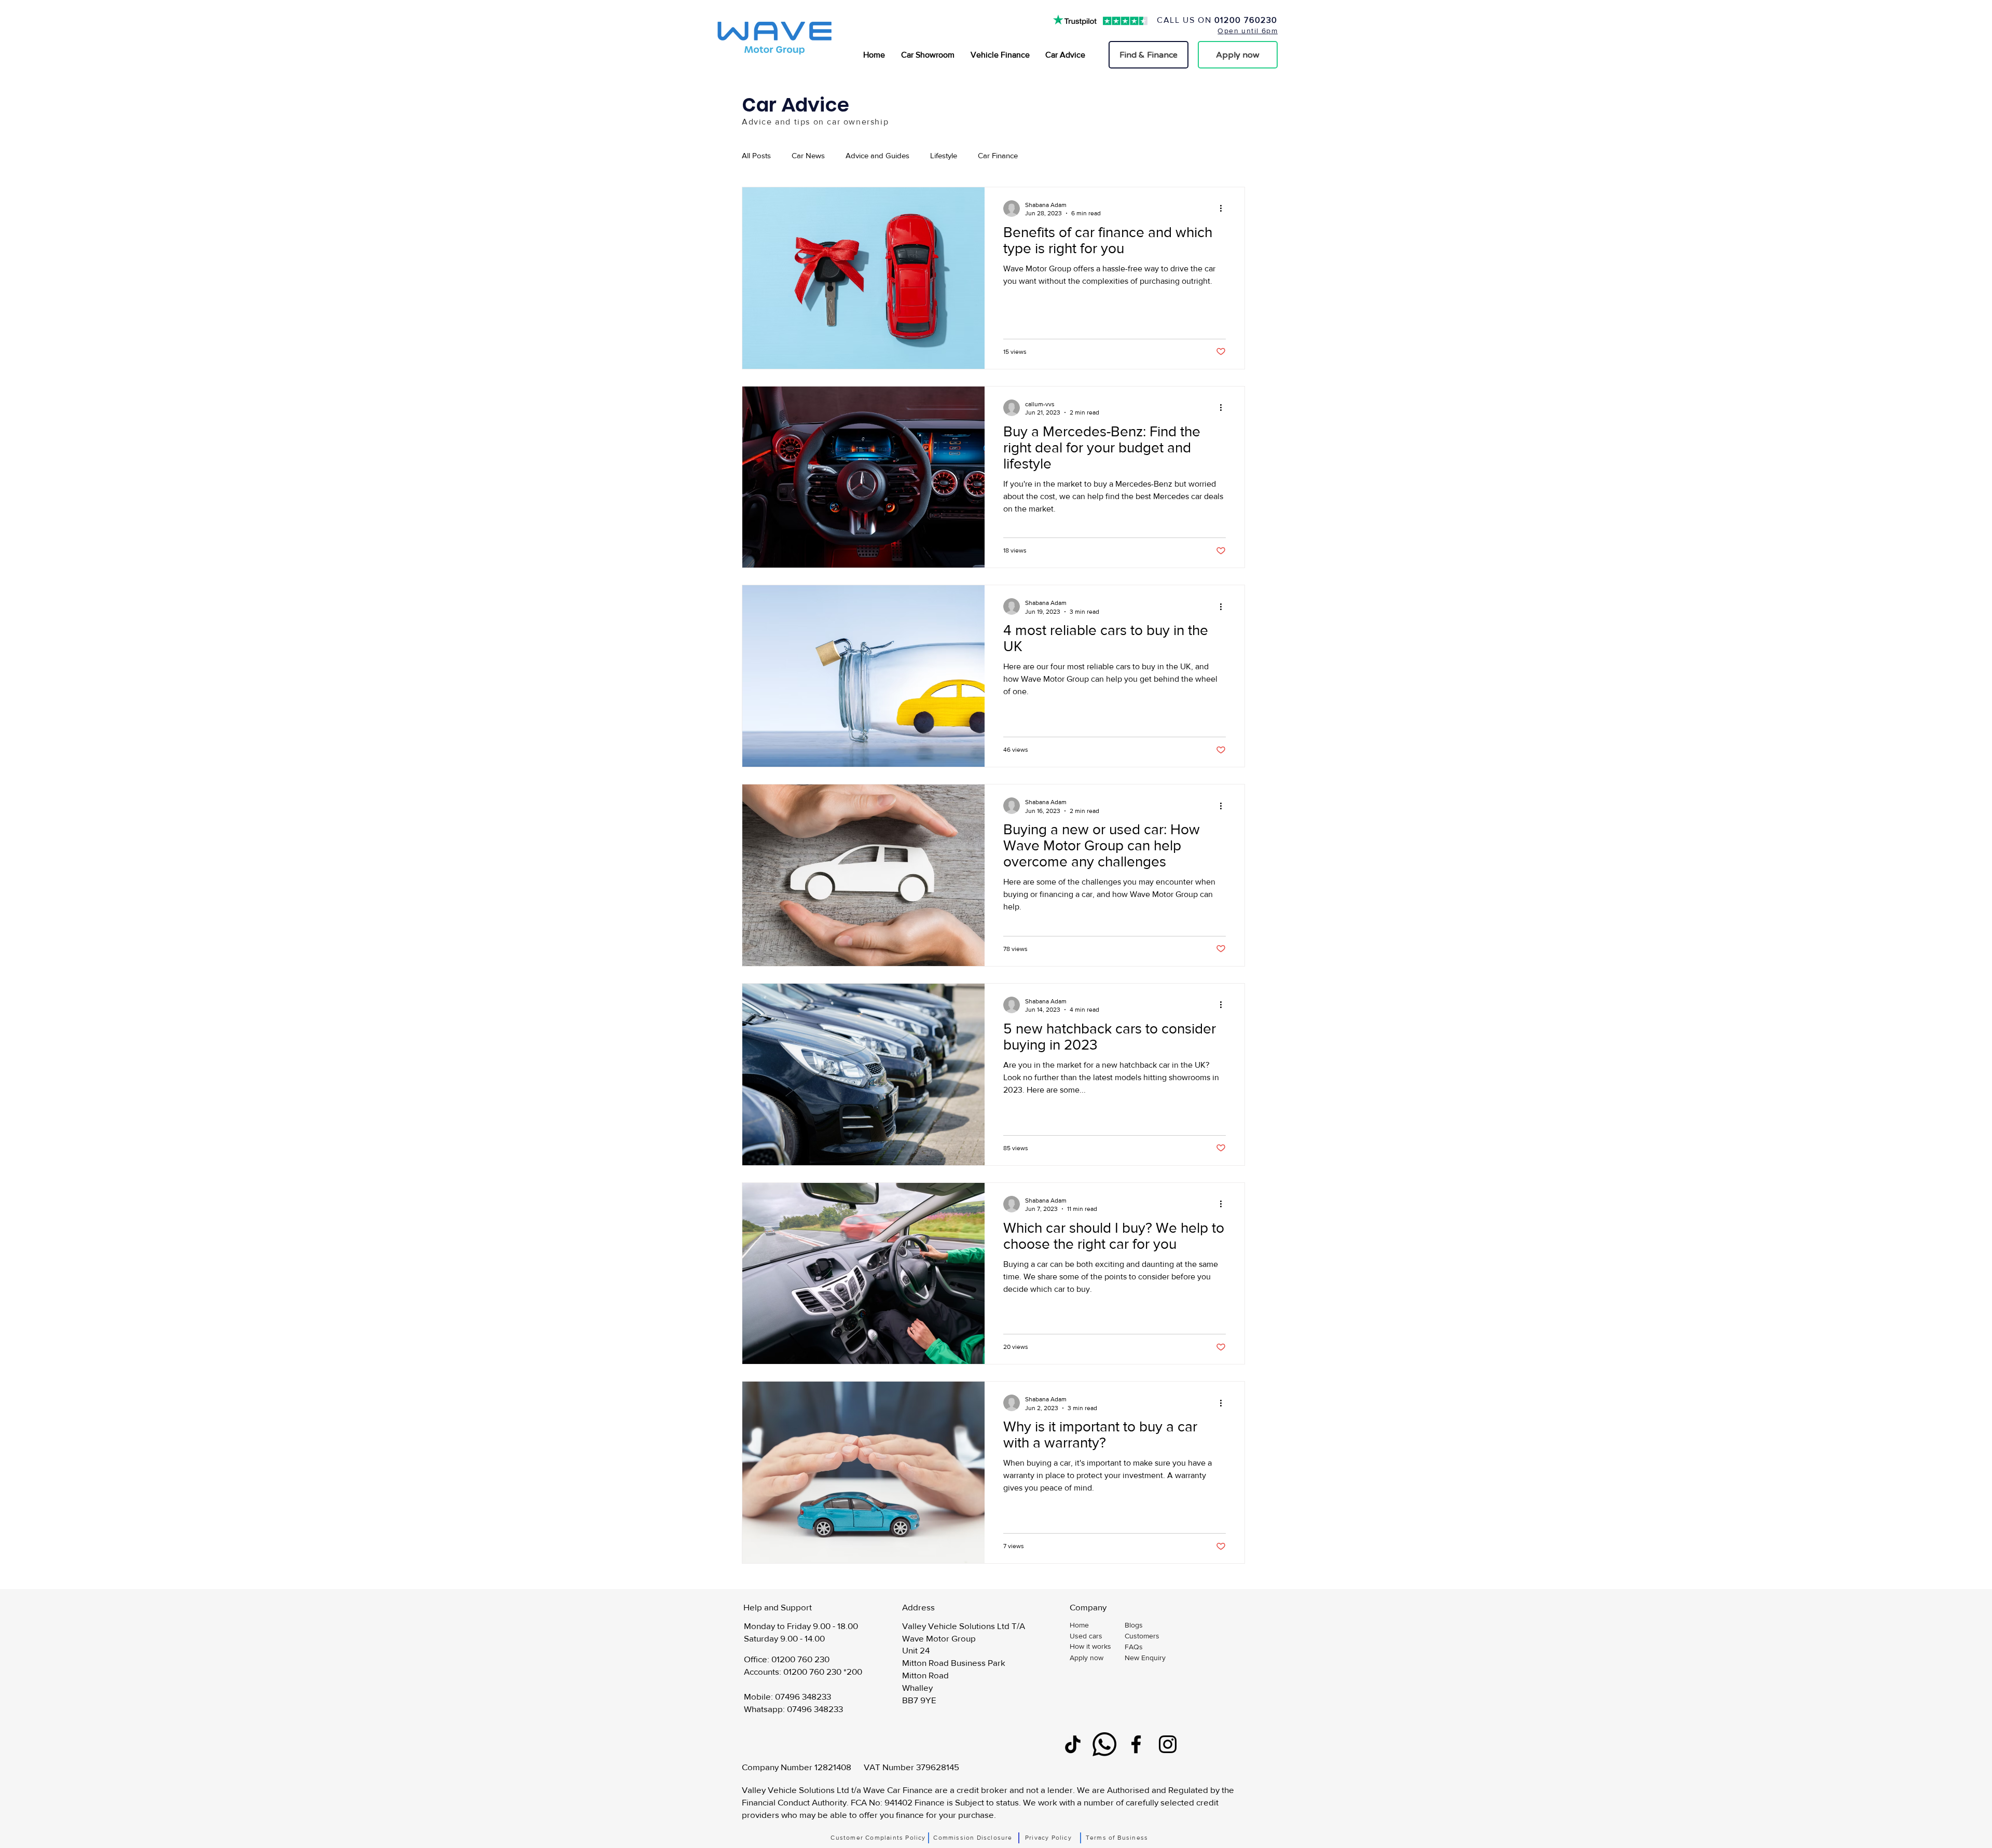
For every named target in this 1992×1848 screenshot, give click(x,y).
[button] (1152, 1658)
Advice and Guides (877, 155)
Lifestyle (944, 155)
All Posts (756, 155)
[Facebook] (1136, 1744)
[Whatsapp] (1104, 1744)
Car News (808, 155)
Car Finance (998, 155)
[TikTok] (1073, 1744)
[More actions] (1224, 209)
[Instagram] (1168, 1744)
